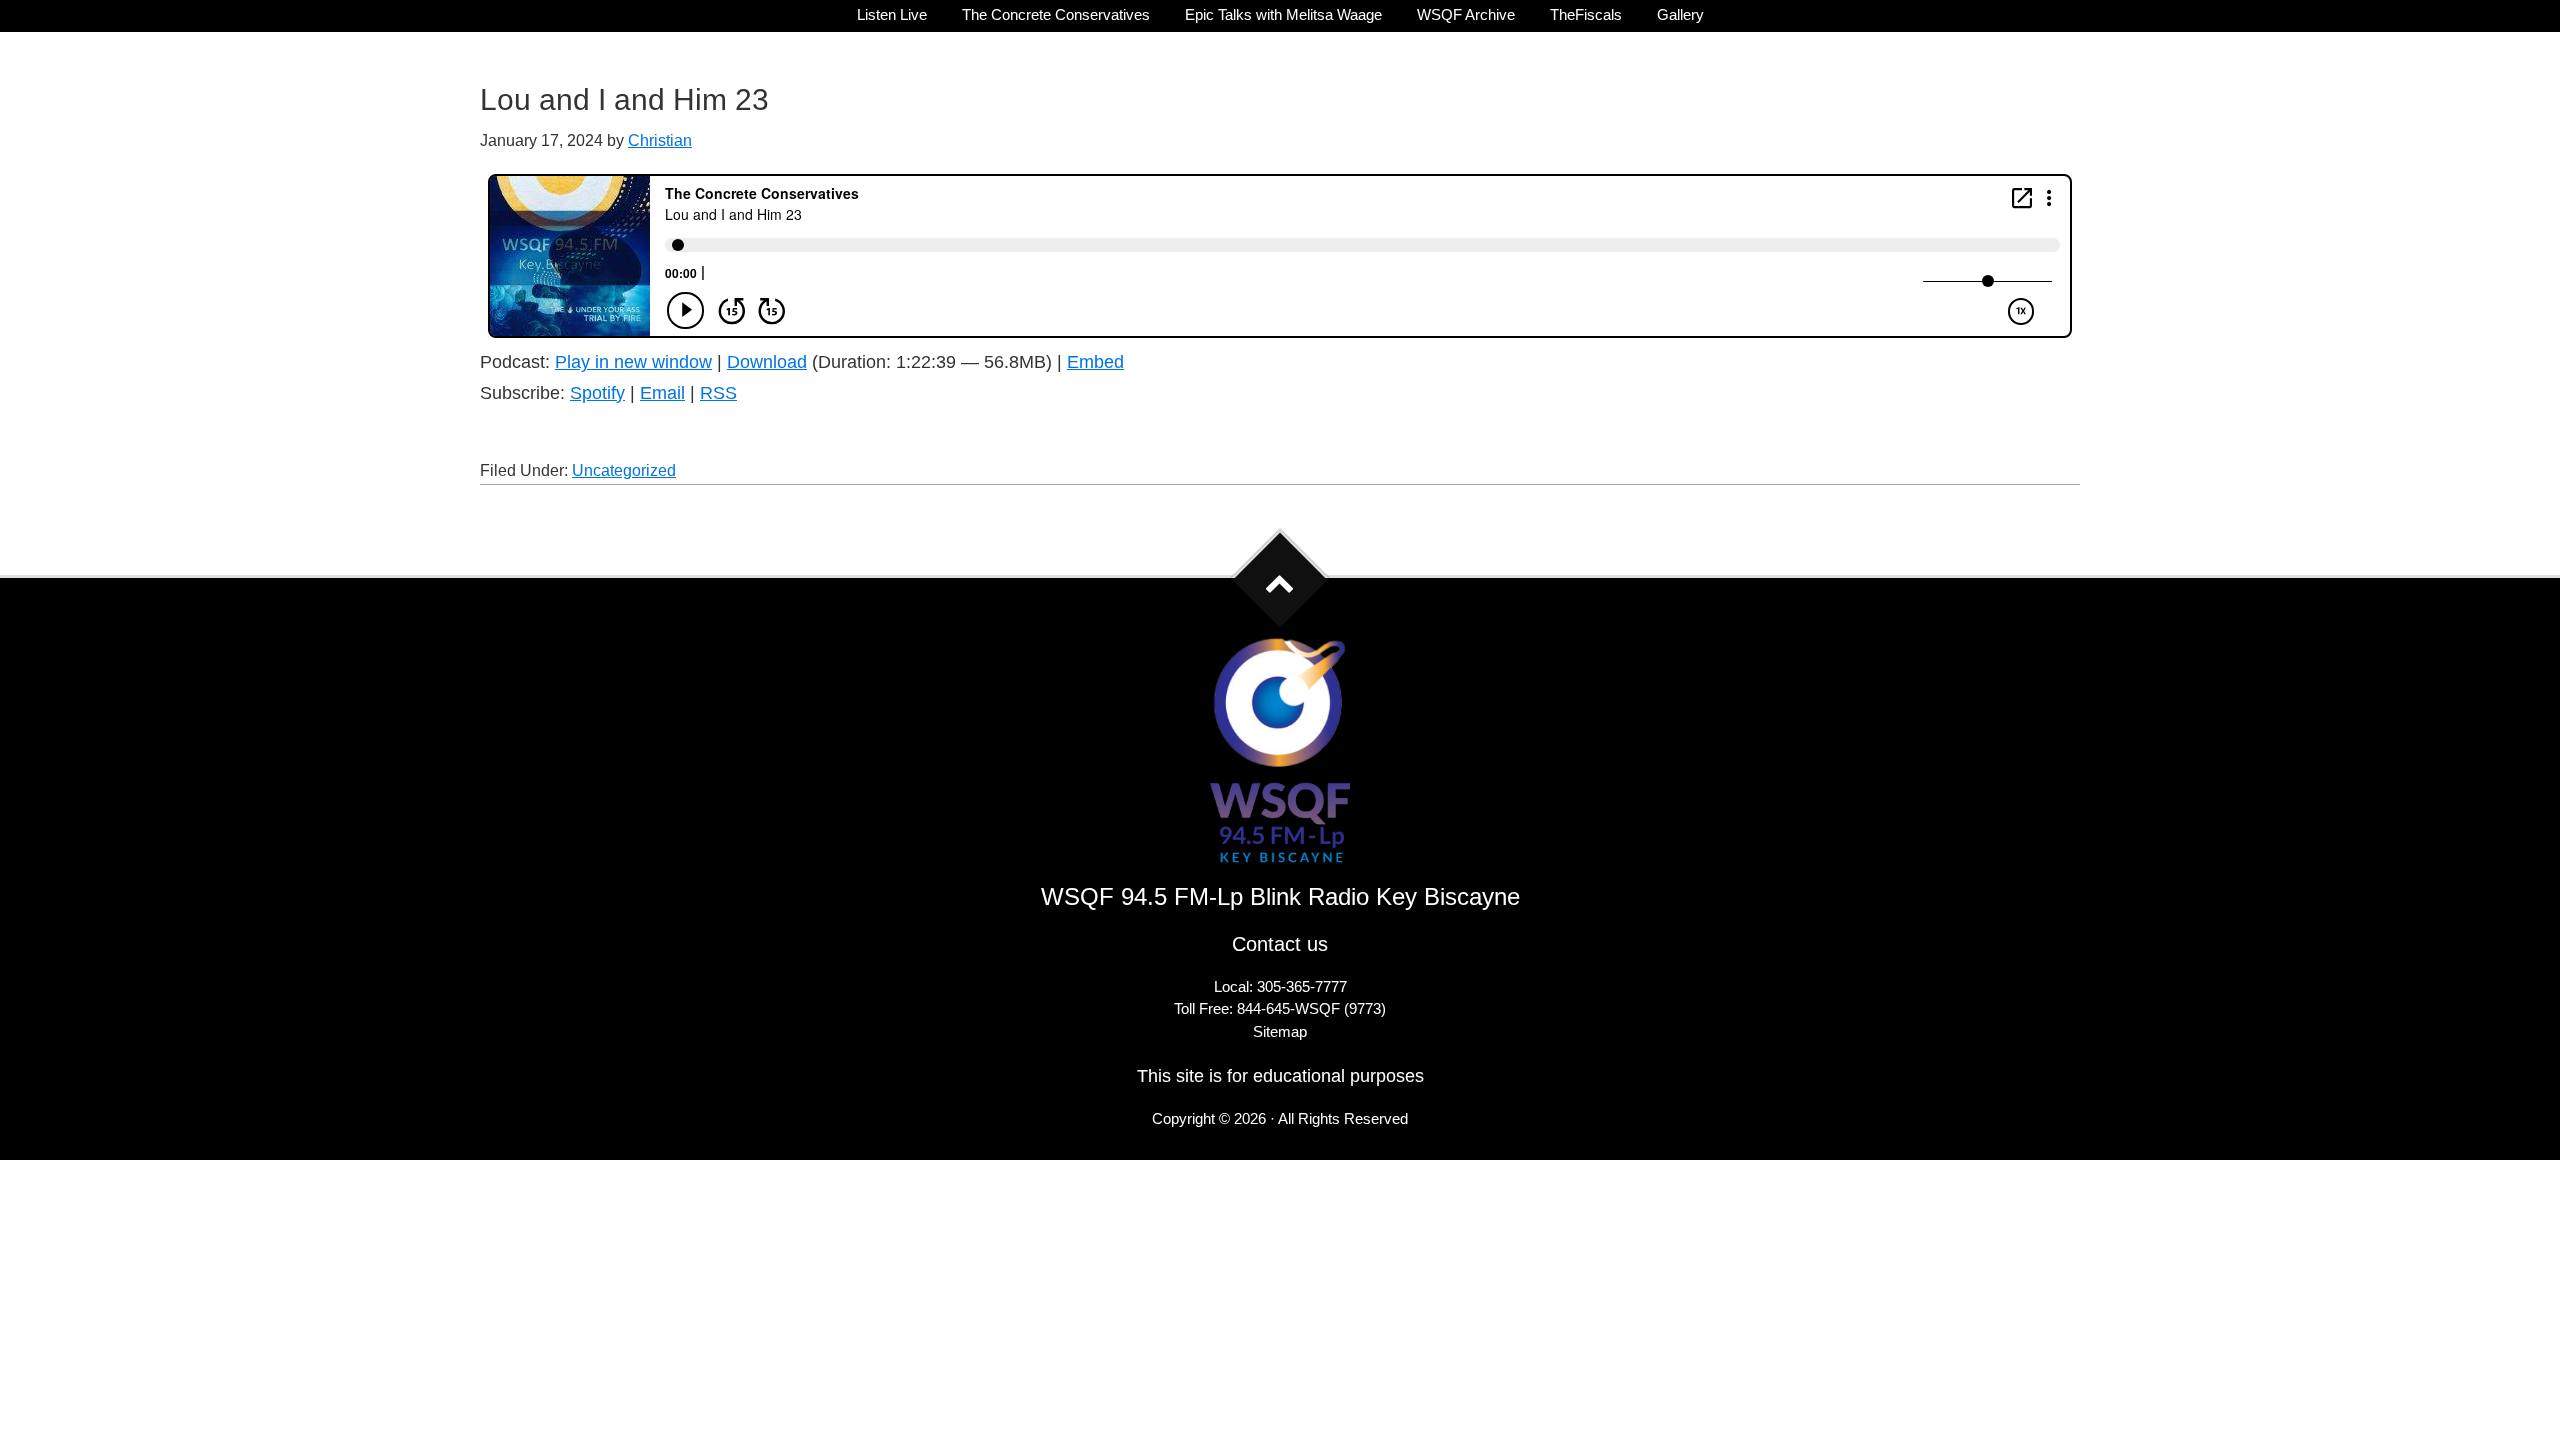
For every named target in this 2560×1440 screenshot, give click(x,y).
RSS (718, 393)
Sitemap (1280, 1031)
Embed (1095, 362)
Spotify (597, 393)
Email (662, 393)
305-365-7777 (1302, 986)
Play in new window (633, 362)
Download (767, 362)
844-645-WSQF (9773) (1311, 1008)
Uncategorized (624, 470)
